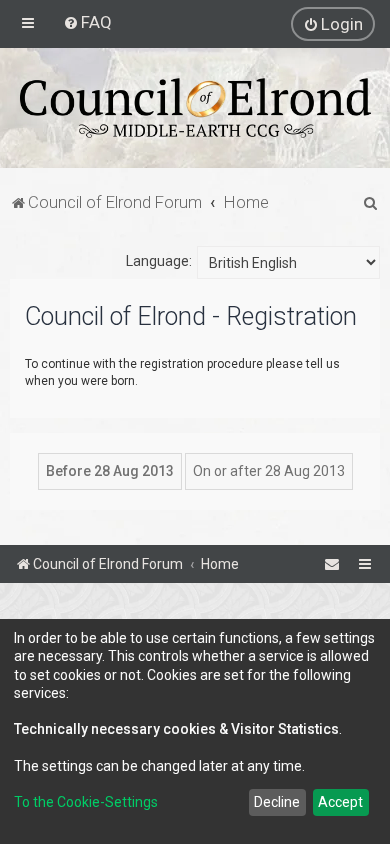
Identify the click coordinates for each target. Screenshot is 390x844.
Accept (340, 802)
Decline (277, 802)
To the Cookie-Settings (86, 802)
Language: (159, 261)
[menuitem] (87, 22)
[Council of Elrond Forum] (195, 108)
